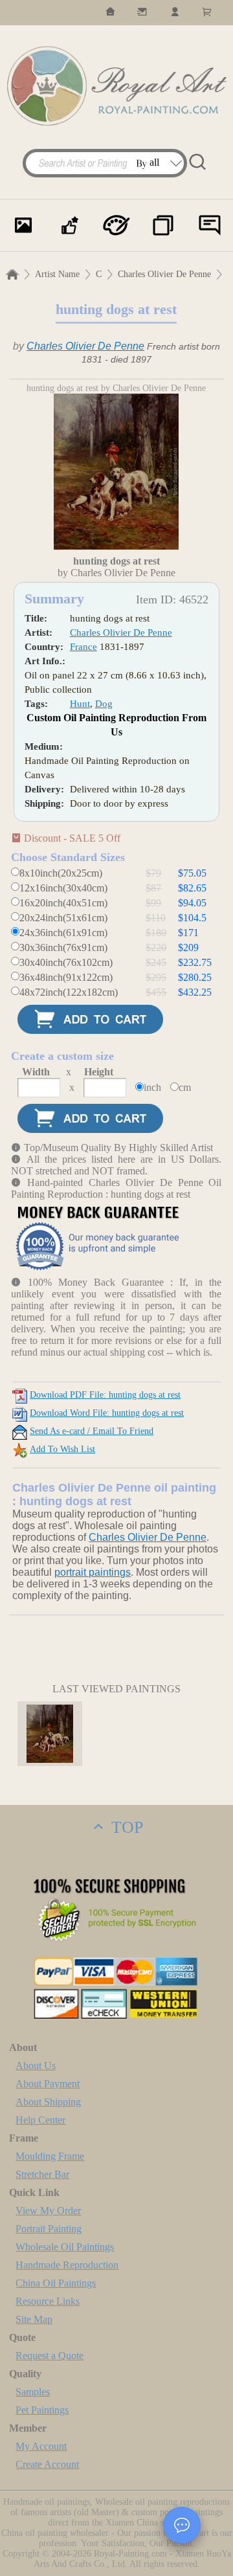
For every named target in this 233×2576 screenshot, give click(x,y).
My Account (41, 2446)
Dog (104, 704)
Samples (33, 2392)
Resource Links (48, 2301)
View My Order (48, 2211)
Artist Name (57, 274)
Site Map (34, 2319)
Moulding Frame (50, 2156)
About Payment (48, 2084)
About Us (36, 2066)
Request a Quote (50, 2356)
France (83, 647)
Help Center (40, 2120)
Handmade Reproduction (67, 2265)
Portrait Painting (49, 2229)
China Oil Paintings (56, 2283)
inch (152, 1087)
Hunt (80, 704)
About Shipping (48, 2102)
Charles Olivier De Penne (164, 274)
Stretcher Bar (42, 2174)
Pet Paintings (42, 2410)
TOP (125, 1827)
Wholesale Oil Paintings (65, 2247)
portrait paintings (93, 1572)
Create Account (47, 2464)
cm (185, 1087)
